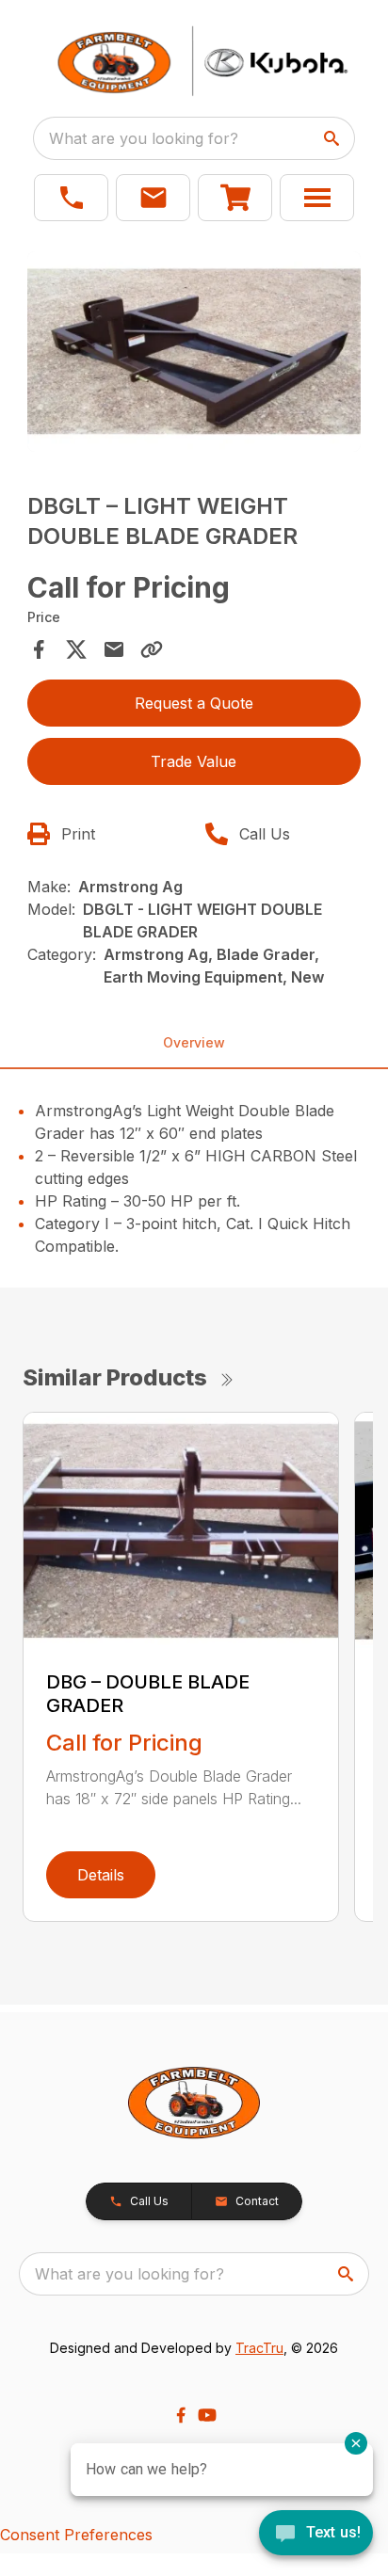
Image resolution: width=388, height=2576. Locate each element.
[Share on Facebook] (39, 649)
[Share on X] (76, 649)
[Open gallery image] (194, 352)
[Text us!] (316, 2535)
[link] (235, 198)
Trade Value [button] (194, 761)
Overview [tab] (194, 1042)
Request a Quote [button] (194, 703)
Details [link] (101, 1875)
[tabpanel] (194, 354)
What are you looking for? (144, 138)
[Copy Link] (152, 649)
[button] (71, 198)
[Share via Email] (114, 649)
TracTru (259, 2348)
